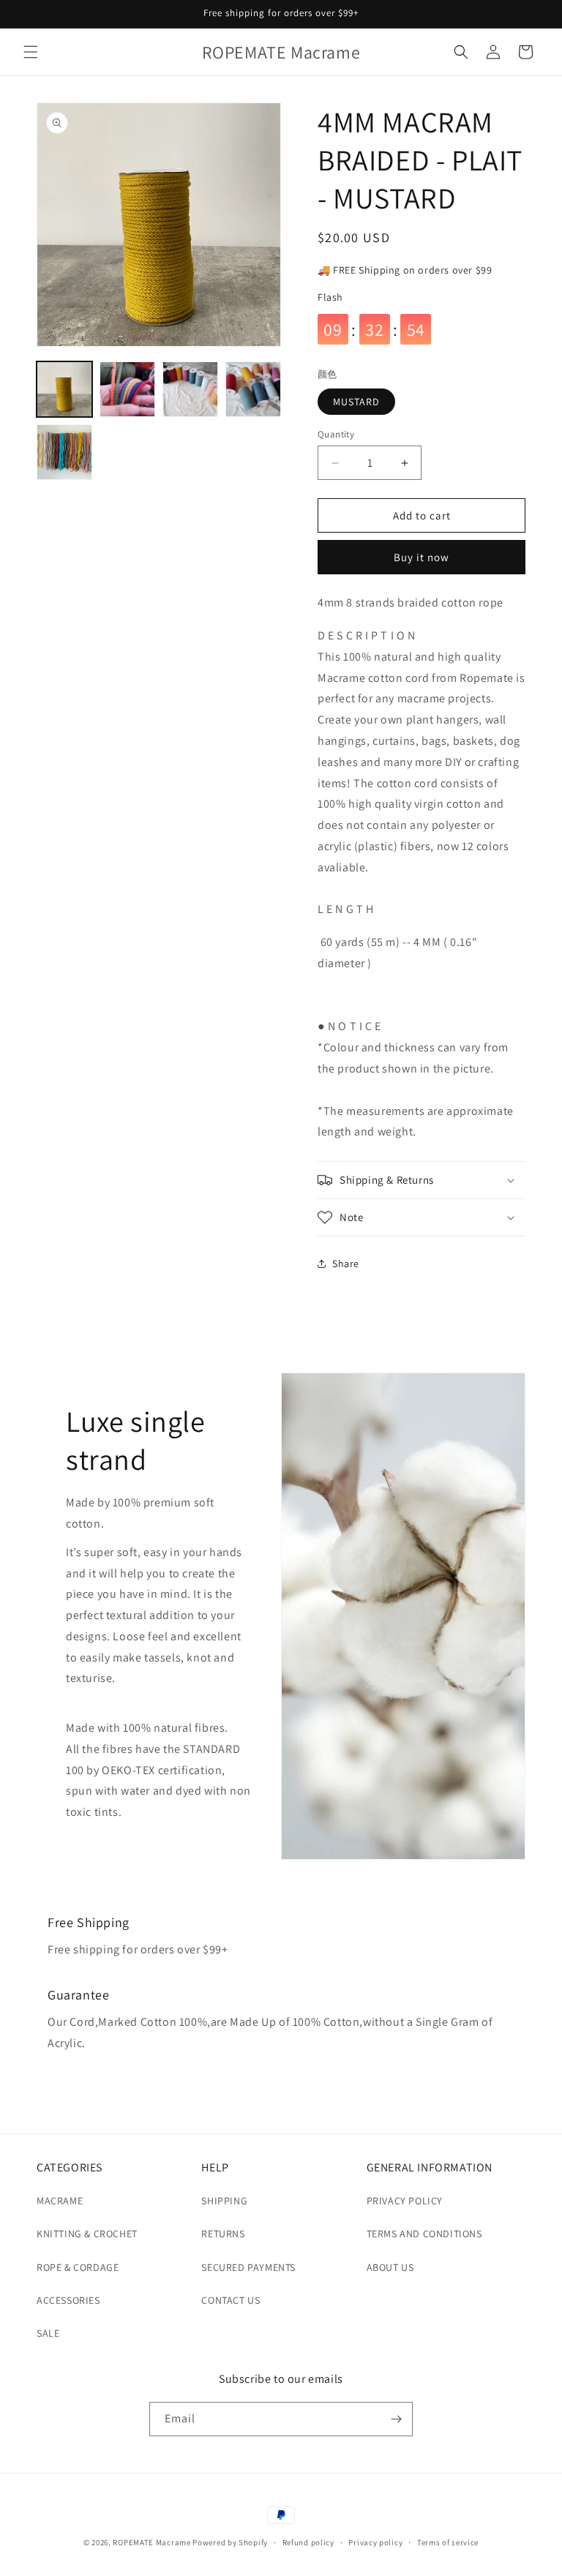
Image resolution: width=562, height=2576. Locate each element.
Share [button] (346, 1263)
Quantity (336, 434)
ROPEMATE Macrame (153, 2542)
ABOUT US (390, 2267)
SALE (48, 2333)
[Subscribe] (396, 2419)
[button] (31, 52)
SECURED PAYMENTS (248, 2267)
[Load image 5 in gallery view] (64, 452)
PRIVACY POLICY (405, 2201)
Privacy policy (375, 2542)
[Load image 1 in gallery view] (64, 389)
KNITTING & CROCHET (87, 2234)
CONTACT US (231, 2300)
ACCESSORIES (68, 2300)
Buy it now (421, 557)
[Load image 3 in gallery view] (190, 389)
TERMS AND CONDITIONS (424, 2234)
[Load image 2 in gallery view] (127, 389)
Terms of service (448, 2542)
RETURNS (223, 2234)
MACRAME (60, 2201)
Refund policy (308, 2542)
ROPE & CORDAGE (78, 2267)
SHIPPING (224, 2201)
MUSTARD (356, 402)
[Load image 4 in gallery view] (253, 389)
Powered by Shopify (230, 2542)
